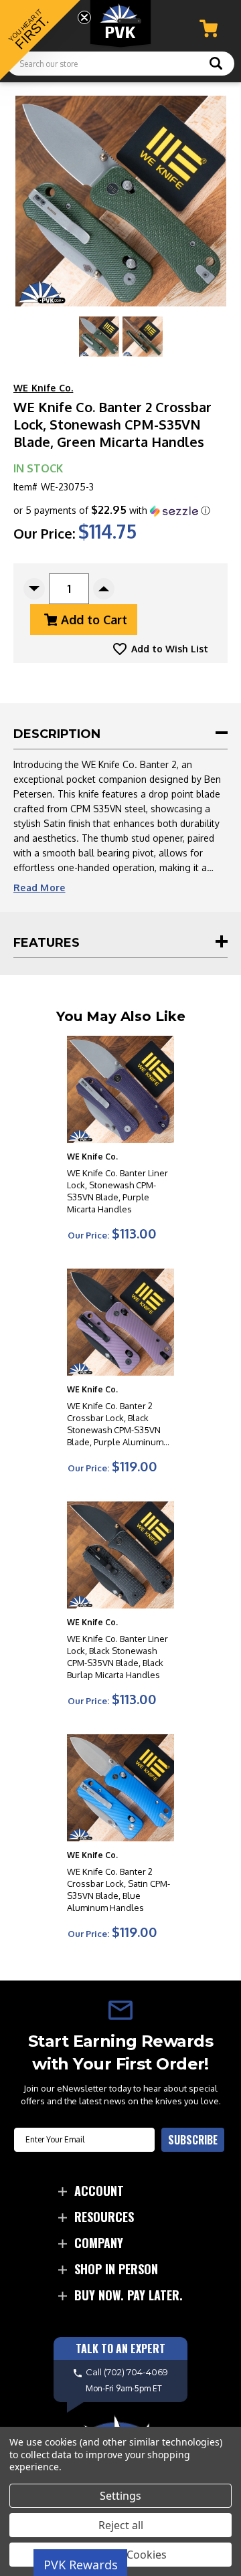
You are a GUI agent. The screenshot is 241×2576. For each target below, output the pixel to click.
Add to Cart (94, 620)
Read (39, 888)
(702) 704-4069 (136, 2372)
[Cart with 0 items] (209, 28)
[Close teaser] (84, 17)
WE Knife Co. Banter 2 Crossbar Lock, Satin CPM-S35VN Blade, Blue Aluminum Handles (118, 1890)
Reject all (121, 2525)
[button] (112, 511)
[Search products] (216, 65)
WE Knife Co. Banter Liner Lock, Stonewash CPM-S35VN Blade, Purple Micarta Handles (117, 1191)
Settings (120, 2496)
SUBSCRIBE (193, 2140)
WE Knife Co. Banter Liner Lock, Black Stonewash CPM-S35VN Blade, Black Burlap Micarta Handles (117, 1657)
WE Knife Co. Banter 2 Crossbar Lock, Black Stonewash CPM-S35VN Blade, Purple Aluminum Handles (115, 1424)
